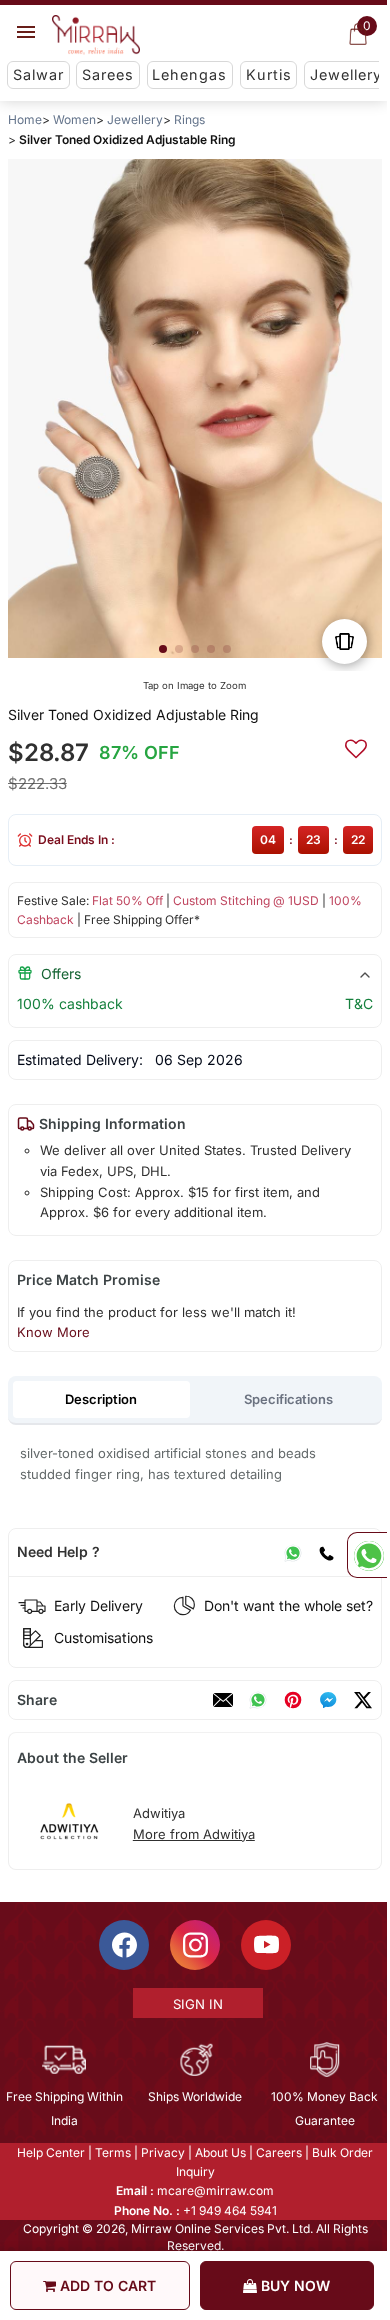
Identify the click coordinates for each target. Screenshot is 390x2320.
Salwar (38, 74)
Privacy (162, 2152)
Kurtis (269, 74)
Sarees (108, 74)
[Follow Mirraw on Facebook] (123, 1945)
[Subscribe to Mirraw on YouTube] (265, 1945)
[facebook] (328, 1700)
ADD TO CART (106, 2285)
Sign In (196, 2004)
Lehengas (189, 74)
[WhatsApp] (293, 1552)
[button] (163, 649)
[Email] (223, 1700)
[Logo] (96, 35)
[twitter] (363, 1700)
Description (101, 1399)
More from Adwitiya (194, 1834)
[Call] (326, 1552)
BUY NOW (293, 2285)
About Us (219, 2152)
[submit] (356, 746)
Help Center (50, 2152)
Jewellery (346, 74)
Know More (53, 1332)
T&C (359, 1003)
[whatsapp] (258, 1700)
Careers (278, 2152)
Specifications (288, 1399)
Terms (112, 2152)
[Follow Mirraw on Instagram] (194, 1945)
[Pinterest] (293, 1700)
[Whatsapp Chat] (367, 1555)
